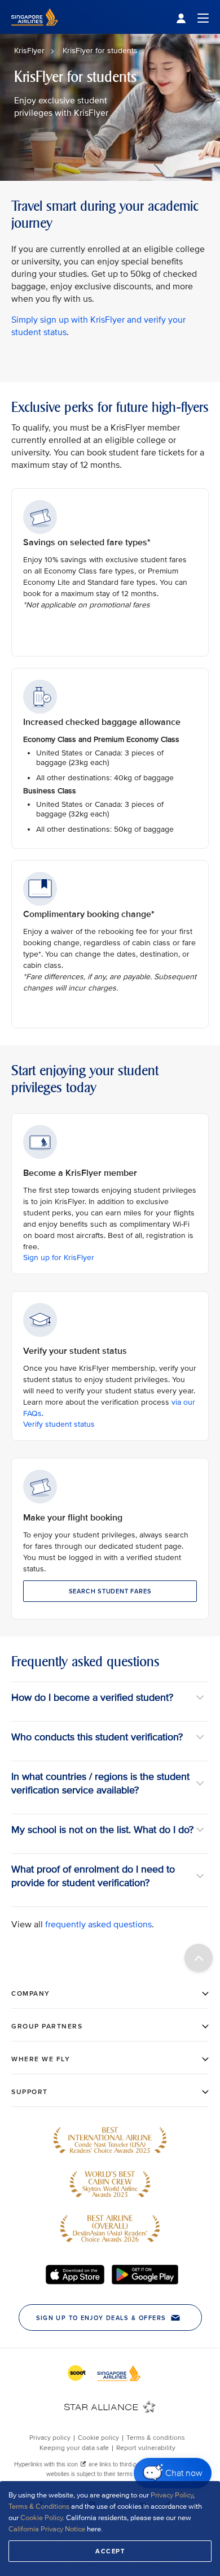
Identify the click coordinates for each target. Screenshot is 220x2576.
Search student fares (110, 1591)
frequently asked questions (98, 1925)
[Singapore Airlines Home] (35, 31)
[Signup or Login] (192, 17)
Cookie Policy (41, 2518)
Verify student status (59, 1424)
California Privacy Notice (47, 2529)
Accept (110, 2551)
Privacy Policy (172, 2495)
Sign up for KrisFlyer (59, 1257)
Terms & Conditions (39, 2507)
